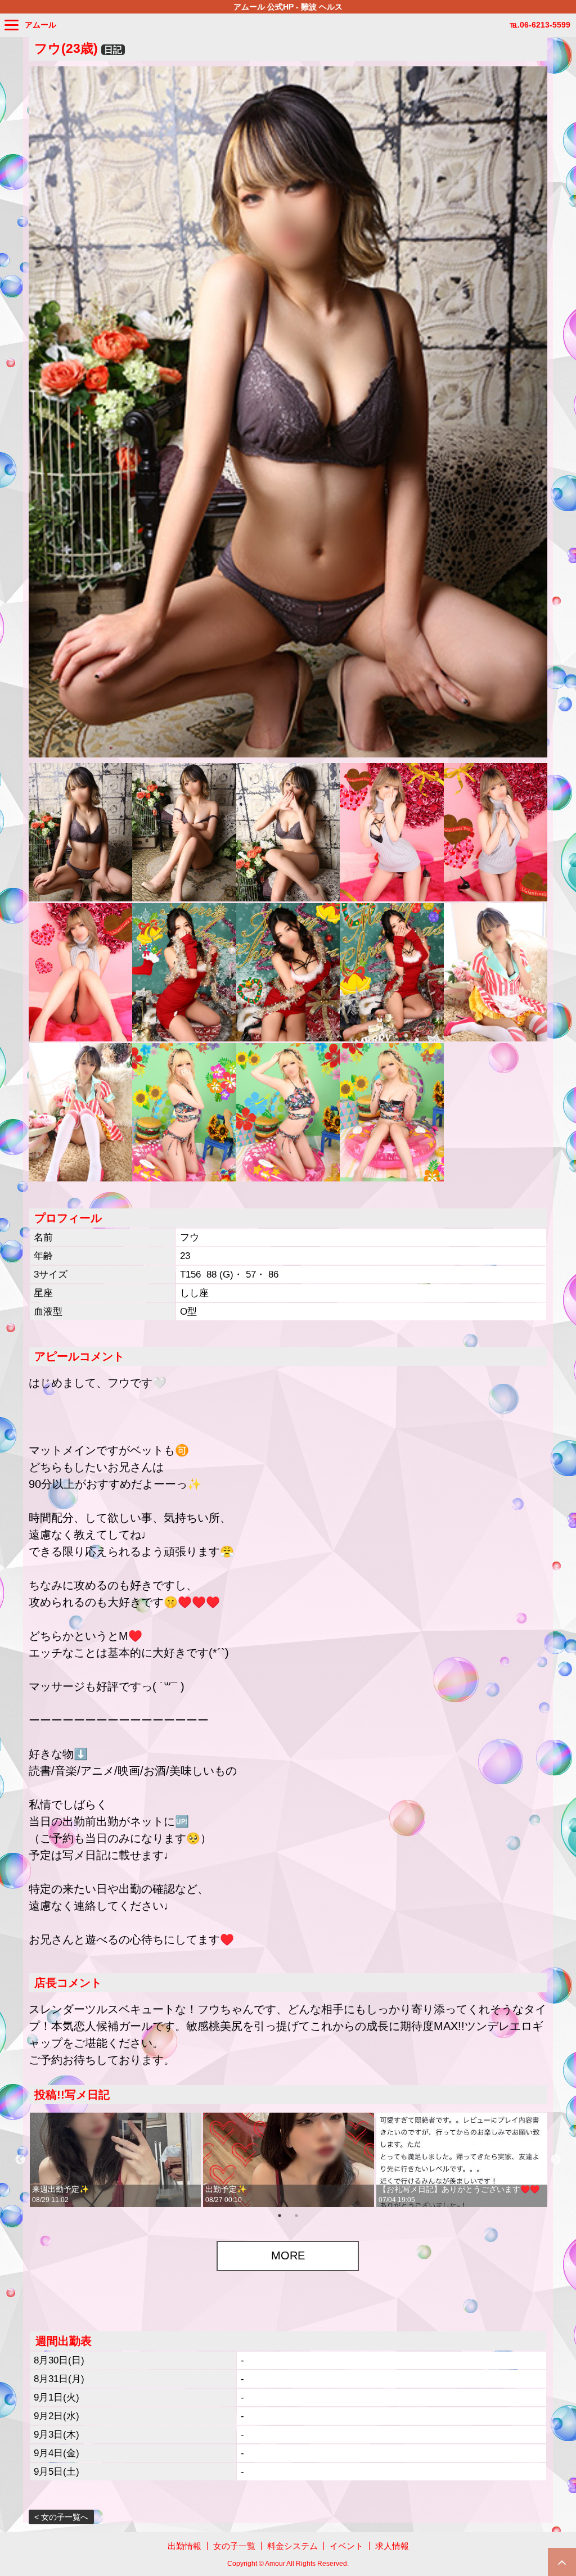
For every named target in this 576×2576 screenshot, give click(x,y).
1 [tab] (280, 2216)
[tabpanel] (115, 2160)
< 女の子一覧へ (61, 2517)
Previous (20, 2160)
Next (556, 2160)
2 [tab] (296, 2216)
